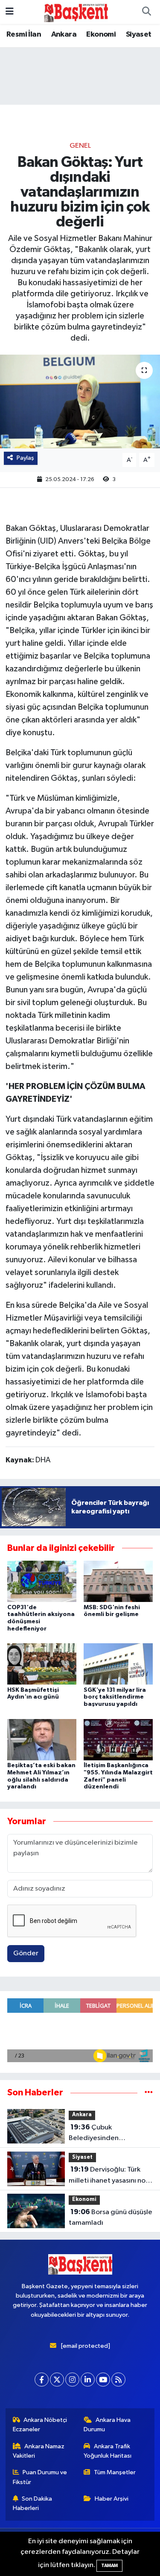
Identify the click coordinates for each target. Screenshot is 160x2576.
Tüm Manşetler (115, 2472)
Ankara (64, 34)
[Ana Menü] (10, 12)
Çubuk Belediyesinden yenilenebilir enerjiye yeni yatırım (109, 2134)
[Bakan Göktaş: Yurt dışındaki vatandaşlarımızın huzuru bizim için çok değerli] (80, 401)
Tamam (109, 2566)
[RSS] (118, 2380)
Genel (80, 146)
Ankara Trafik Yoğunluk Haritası (108, 2451)
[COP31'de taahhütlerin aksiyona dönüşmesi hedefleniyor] (42, 1581)
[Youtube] (103, 2380)
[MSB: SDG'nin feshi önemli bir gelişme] (118, 1581)
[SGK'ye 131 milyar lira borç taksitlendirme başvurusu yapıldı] (118, 1664)
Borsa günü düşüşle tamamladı (111, 2218)
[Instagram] (72, 2380)
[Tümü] (149, 2093)
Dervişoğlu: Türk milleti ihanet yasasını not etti (109, 2176)
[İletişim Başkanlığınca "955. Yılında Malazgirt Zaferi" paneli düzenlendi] (118, 1739)
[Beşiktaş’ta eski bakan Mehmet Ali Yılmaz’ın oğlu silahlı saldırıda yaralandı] (42, 1739)
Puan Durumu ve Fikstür (40, 2477)
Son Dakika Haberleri (33, 2503)
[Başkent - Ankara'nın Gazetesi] (76, 12)
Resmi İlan (24, 34)
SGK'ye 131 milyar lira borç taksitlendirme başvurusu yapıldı (115, 1697)
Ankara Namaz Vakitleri (39, 2451)
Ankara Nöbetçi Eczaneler (40, 2425)
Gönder (26, 1953)
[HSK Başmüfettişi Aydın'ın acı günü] (42, 1664)
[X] (57, 2380)
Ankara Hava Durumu (107, 2425)
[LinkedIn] (88, 2380)
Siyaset (139, 34)
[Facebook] (42, 2380)
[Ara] (146, 12)
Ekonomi (101, 34)
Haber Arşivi (112, 2499)
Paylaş (25, 458)
